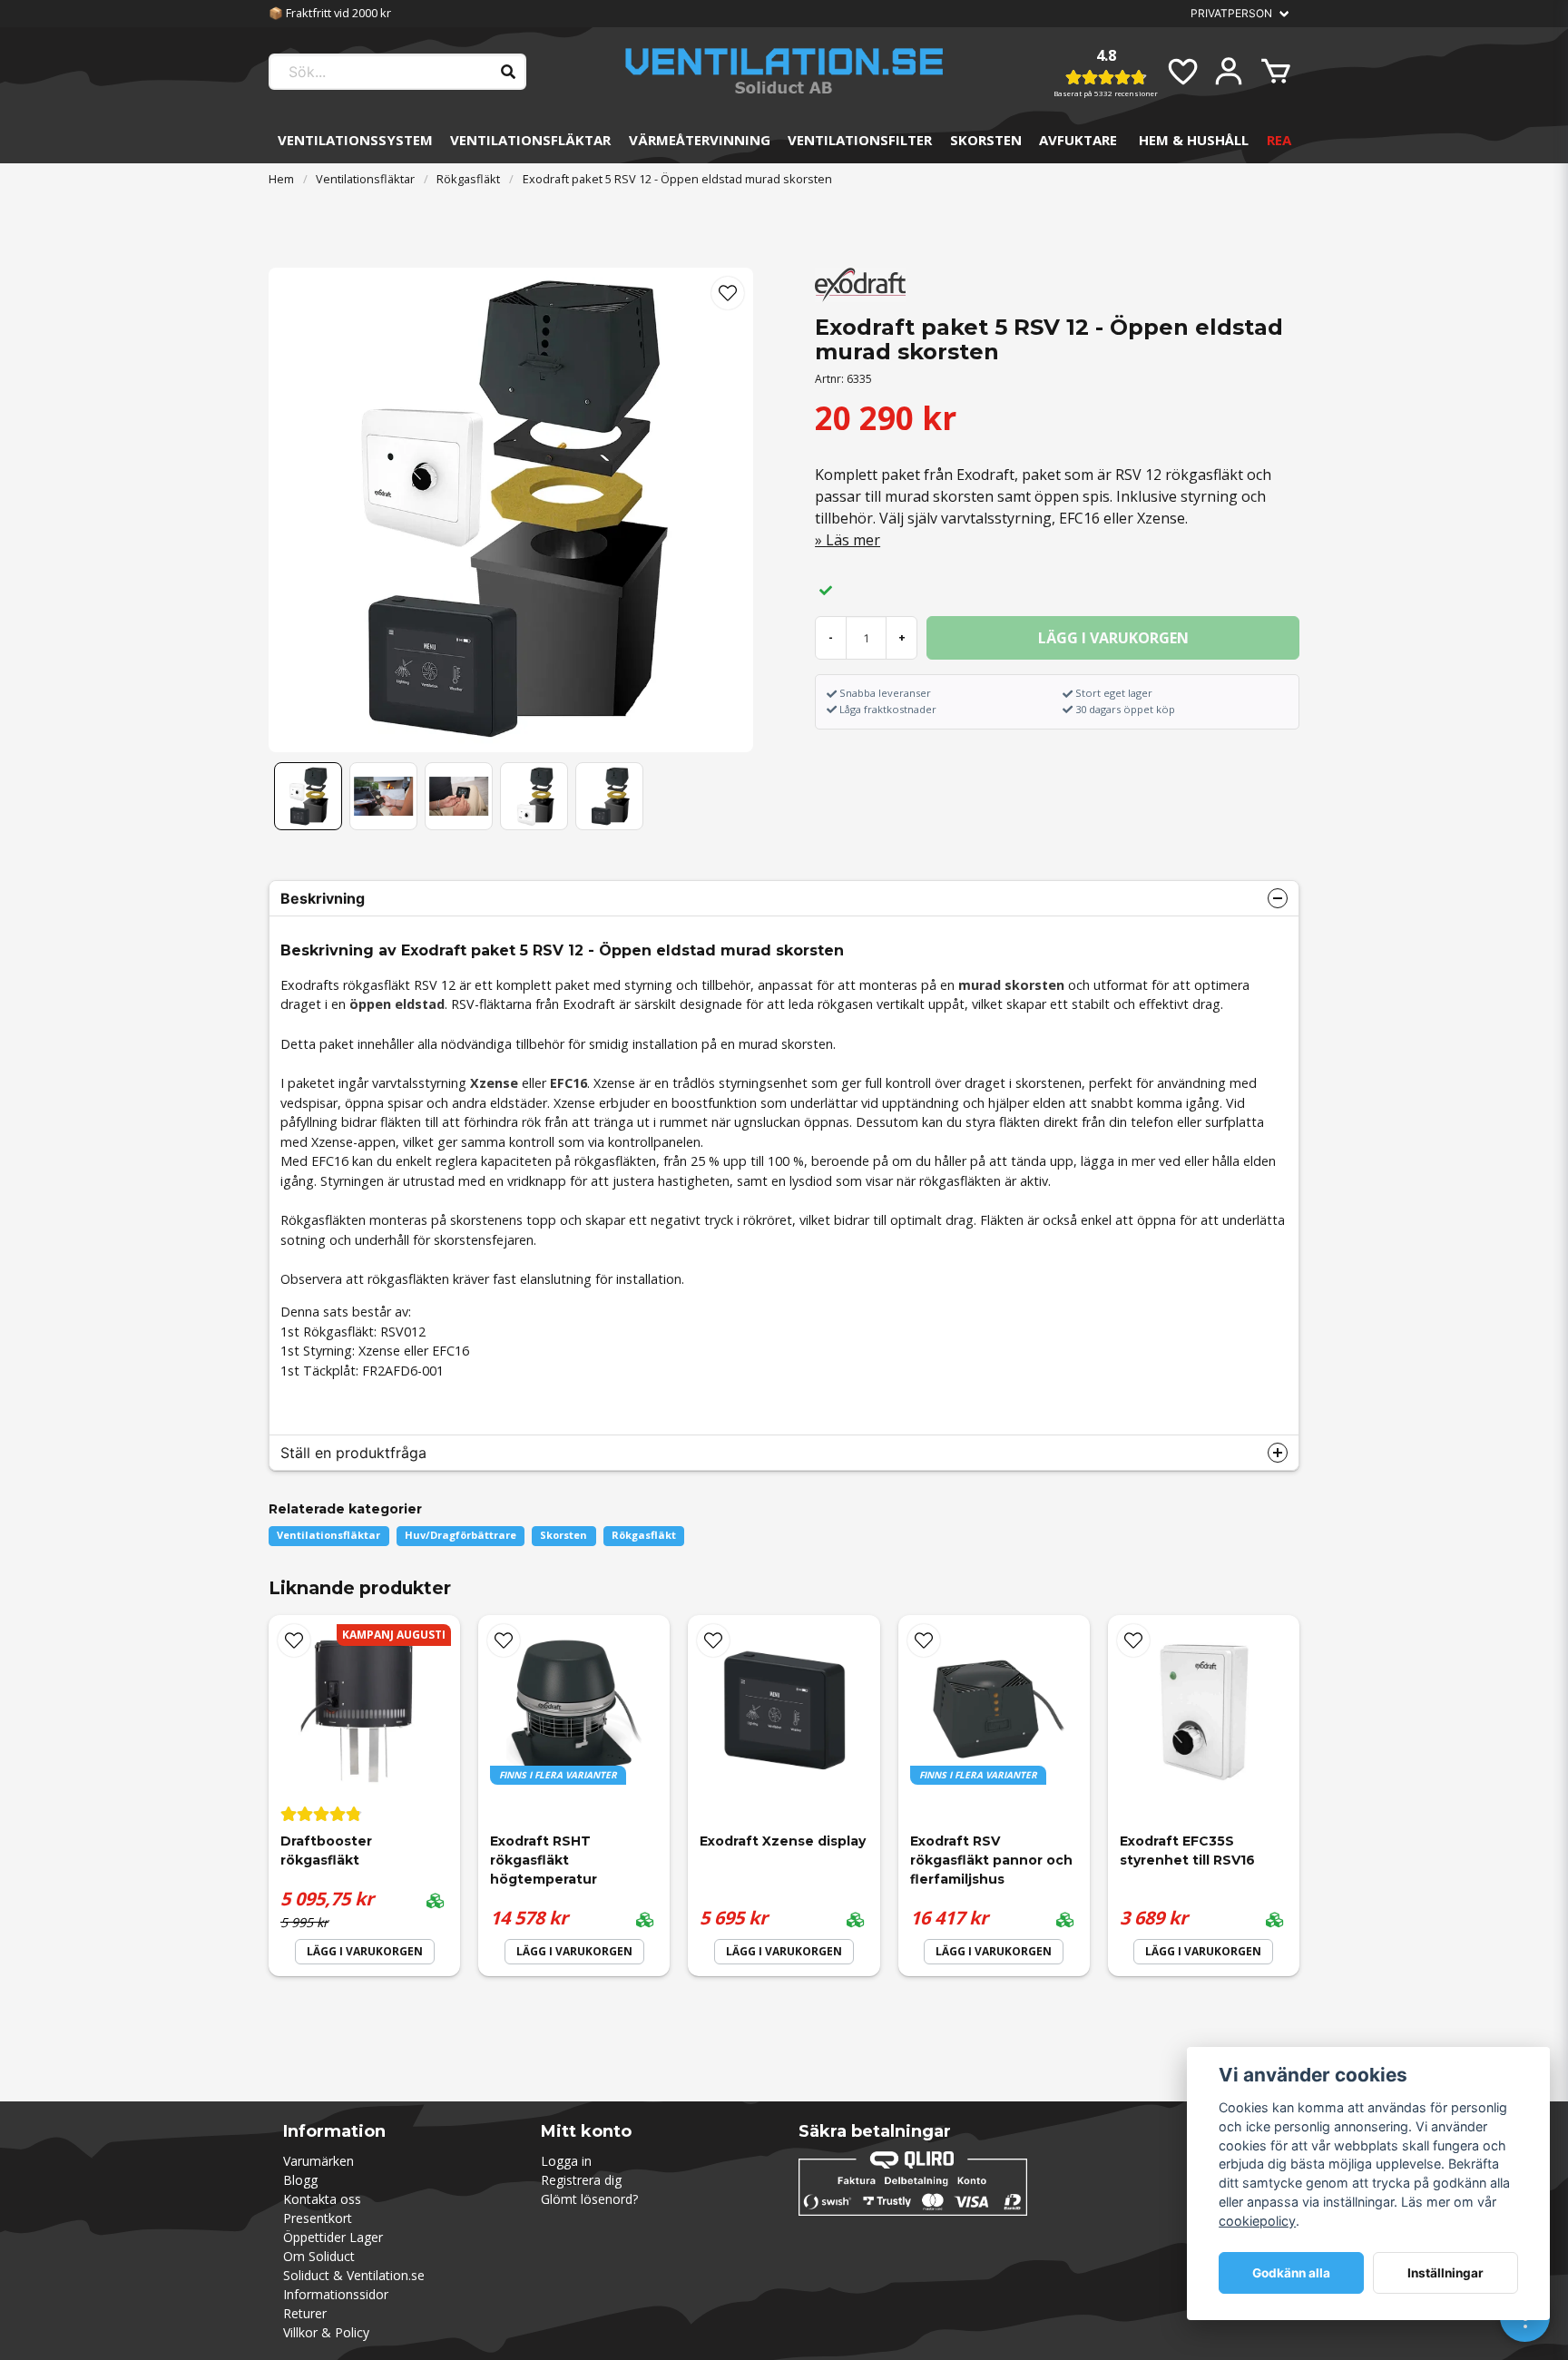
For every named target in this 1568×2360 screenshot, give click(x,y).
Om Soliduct (319, 2256)
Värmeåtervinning (700, 140)
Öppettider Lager (333, 2237)
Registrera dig (581, 2180)
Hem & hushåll (1194, 140)
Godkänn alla (1291, 2273)
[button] (728, 293)
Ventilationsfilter (860, 140)
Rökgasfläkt (468, 179)
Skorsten (986, 140)
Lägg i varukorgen (365, 1951)
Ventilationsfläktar (530, 140)
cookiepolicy (1257, 2221)
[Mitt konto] (1229, 72)
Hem (281, 179)
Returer (305, 2313)
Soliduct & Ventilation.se (354, 2275)
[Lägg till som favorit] (1181, 72)
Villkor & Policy (326, 2332)
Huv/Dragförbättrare (461, 1535)
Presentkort (318, 2218)
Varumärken (318, 2161)
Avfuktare (1078, 140)
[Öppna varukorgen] (1276, 72)
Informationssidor (336, 2294)
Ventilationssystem (355, 140)
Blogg (300, 2180)
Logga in (566, 2161)
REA (1279, 140)
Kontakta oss (322, 2199)
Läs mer (853, 540)
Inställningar (1445, 2273)
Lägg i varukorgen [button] (574, 1951)
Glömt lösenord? (589, 2199)
